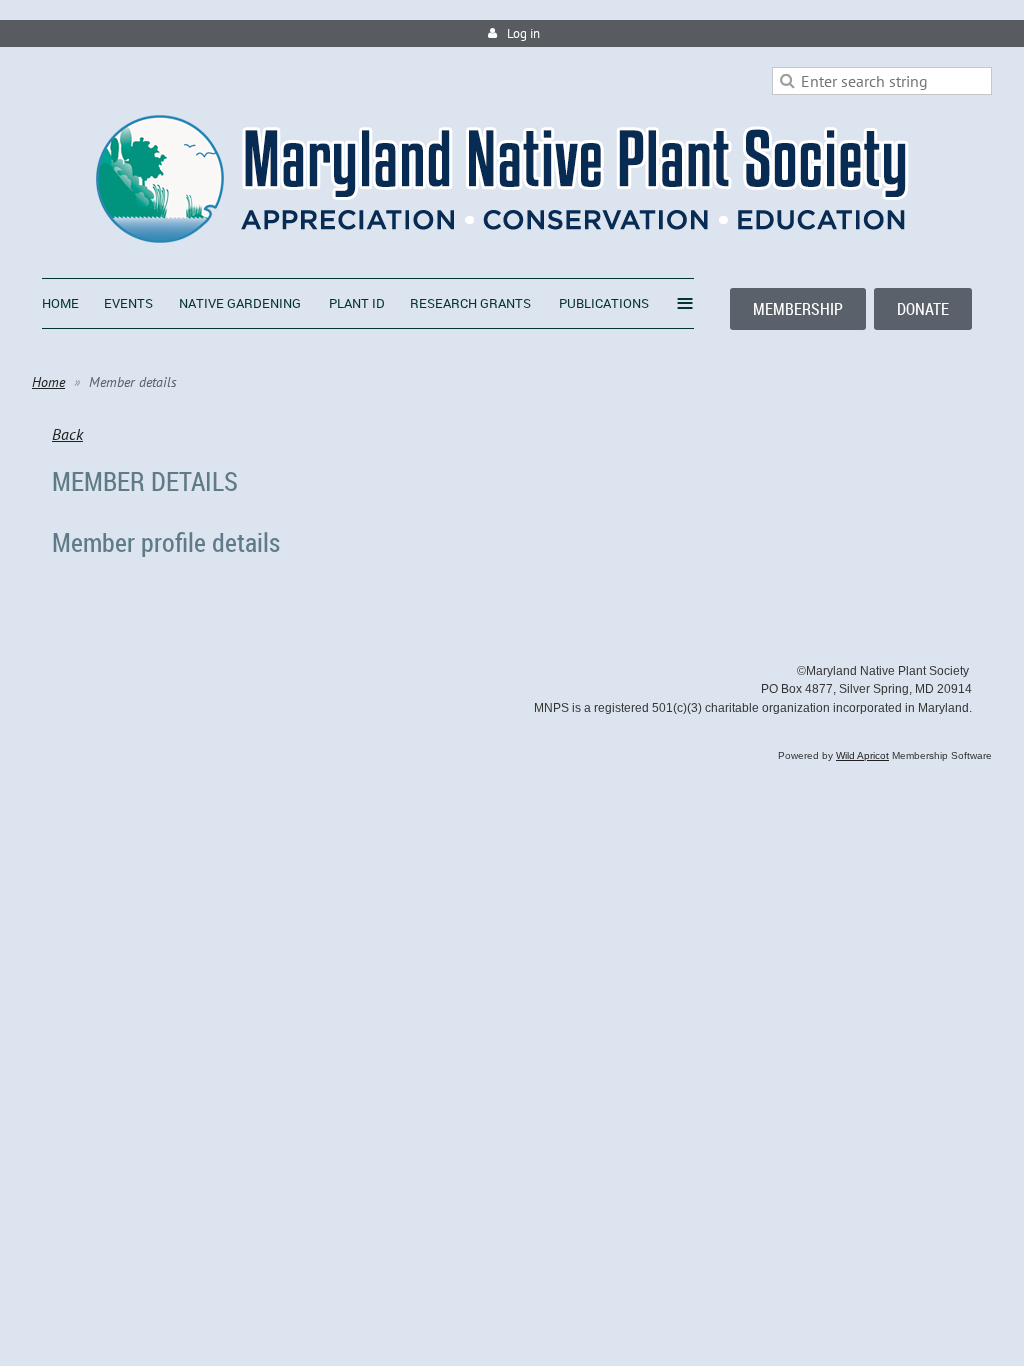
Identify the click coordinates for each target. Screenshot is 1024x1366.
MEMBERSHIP (798, 309)
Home (48, 382)
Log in (523, 33)
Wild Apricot (862, 755)
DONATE (923, 309)
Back (67, 434)
